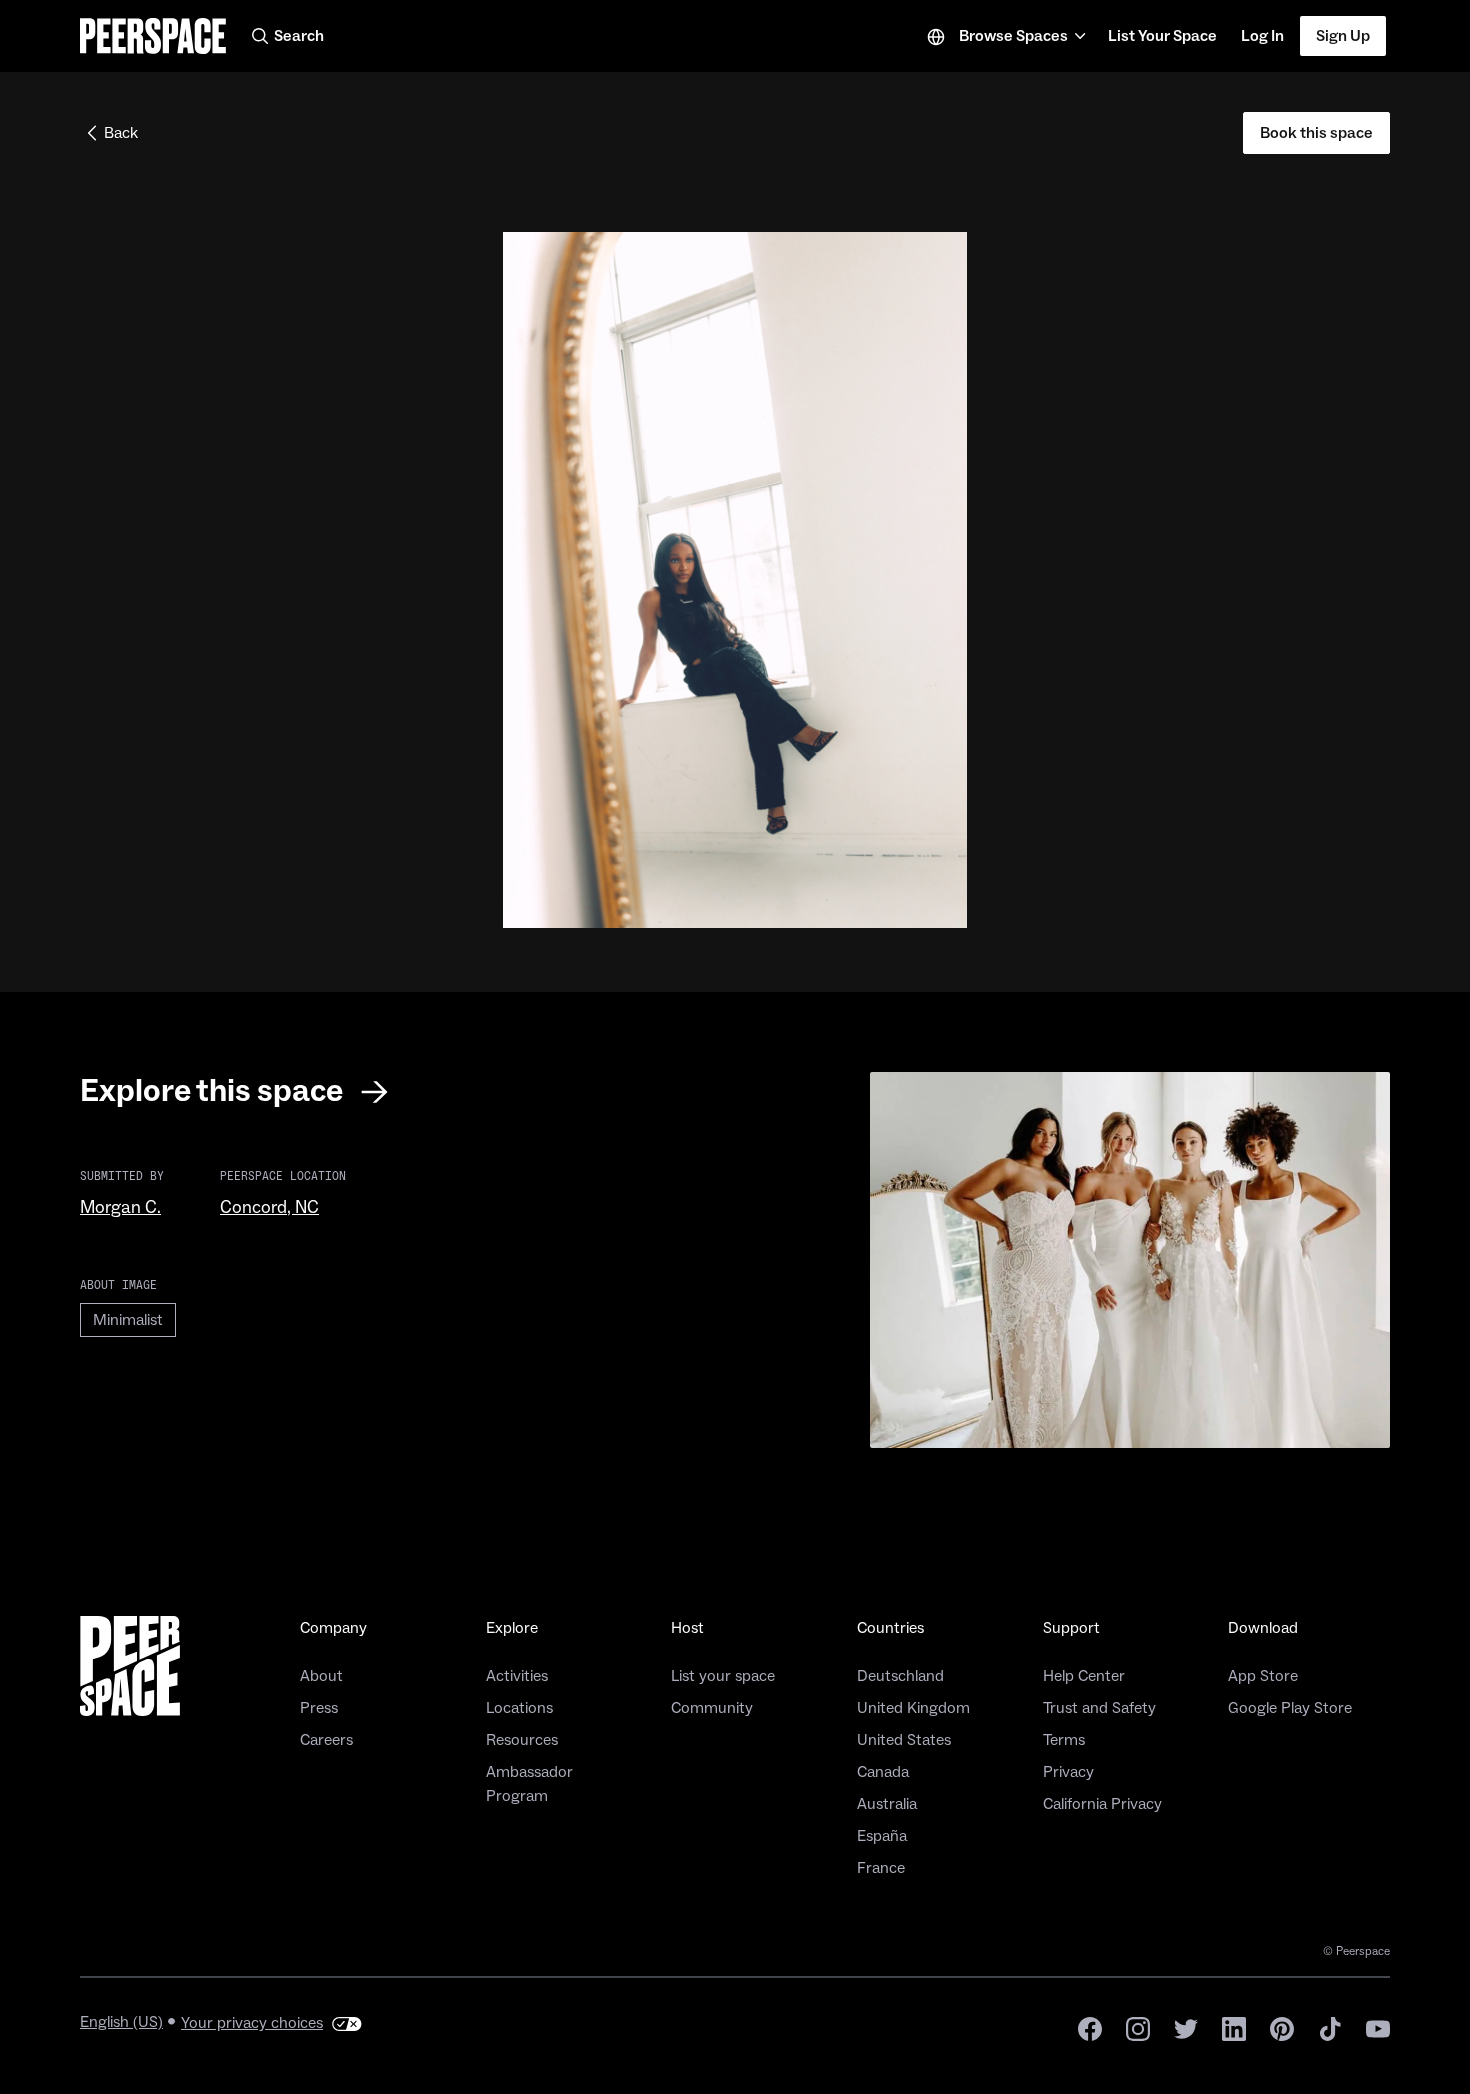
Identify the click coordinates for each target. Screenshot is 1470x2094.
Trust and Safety (1099, 1708)
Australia (887, 1804)
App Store (1263, 1676)
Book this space (1316, 133)
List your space (723, 1676)
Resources (522, 1740)
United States (904, 1740)
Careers (326, 1740)
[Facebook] (1090, 2027)
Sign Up (1343, 36)
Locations (519, 1708)
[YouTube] (1378, 2027)
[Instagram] (1138, 2027)
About (321, 1676)
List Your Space (1162, 42)
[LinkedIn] (1234, 2027)
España (882, 1836)
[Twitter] (1186, 2027)
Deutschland (900, 1676)
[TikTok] (1330, 2027)
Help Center (1084, 1676)
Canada (883, 1772)
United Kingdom (913, 1708)
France (881, 1868)
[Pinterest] (1282, 2027)
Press (319, 1708)
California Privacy (1102, 1804)
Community (712, 1708)
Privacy (1068, 1772)
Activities (517, 1676)
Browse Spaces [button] (1013, 36)
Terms (1064, 1740)
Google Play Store (1290, 1708)
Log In (1262, 36)
